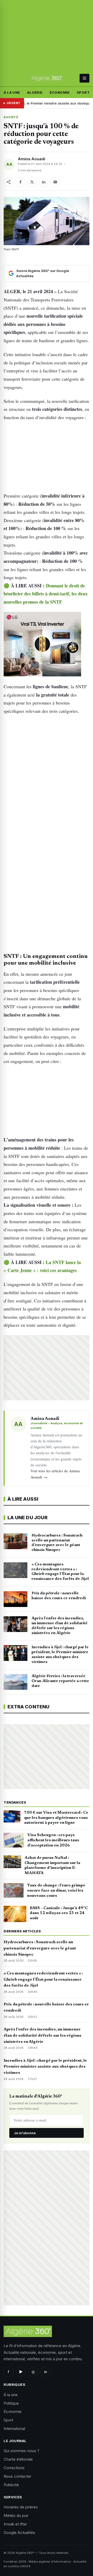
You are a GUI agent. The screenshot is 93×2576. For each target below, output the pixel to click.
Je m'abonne (25, 2133)
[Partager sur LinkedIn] (44, 182)
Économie (60, 92)
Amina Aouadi (32, 159)
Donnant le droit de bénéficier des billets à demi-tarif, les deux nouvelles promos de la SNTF (46, 594)
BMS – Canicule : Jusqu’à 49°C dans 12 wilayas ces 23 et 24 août (59, 1913)
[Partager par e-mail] (55, 182)
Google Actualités (19, 2533)
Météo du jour (16, 2515)
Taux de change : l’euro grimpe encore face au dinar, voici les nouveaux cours (56, 1891)
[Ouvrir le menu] (84, 78)
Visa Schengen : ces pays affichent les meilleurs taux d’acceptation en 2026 (53, 1840)
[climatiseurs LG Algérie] (46, 644)
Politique (11, 2403)
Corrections (14, 2468)
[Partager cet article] (9, 182)
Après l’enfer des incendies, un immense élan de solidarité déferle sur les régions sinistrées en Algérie (42, 2036)
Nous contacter (17, 2476)
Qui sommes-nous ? (21, 2451)
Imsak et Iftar (15, 2524)
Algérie (35, 92)
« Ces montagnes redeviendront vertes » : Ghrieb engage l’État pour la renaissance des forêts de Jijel (43, 1980)
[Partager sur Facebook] (20, 182)
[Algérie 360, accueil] (46, 78)
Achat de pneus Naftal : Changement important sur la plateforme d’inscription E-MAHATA (52, 1865)
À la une (12, 92)
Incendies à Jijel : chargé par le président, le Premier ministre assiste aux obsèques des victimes (45, 2067)
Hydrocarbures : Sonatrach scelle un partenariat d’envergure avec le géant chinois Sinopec (40, 1948)
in (46, 2372)
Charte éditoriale (18, 2459)
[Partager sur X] (32, 182)
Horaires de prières (21, 2507)
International (14, 2429)
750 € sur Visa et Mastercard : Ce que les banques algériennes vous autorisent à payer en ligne (56, 1818)
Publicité (11, 2485)
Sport (83, 92)
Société (11, 117)
